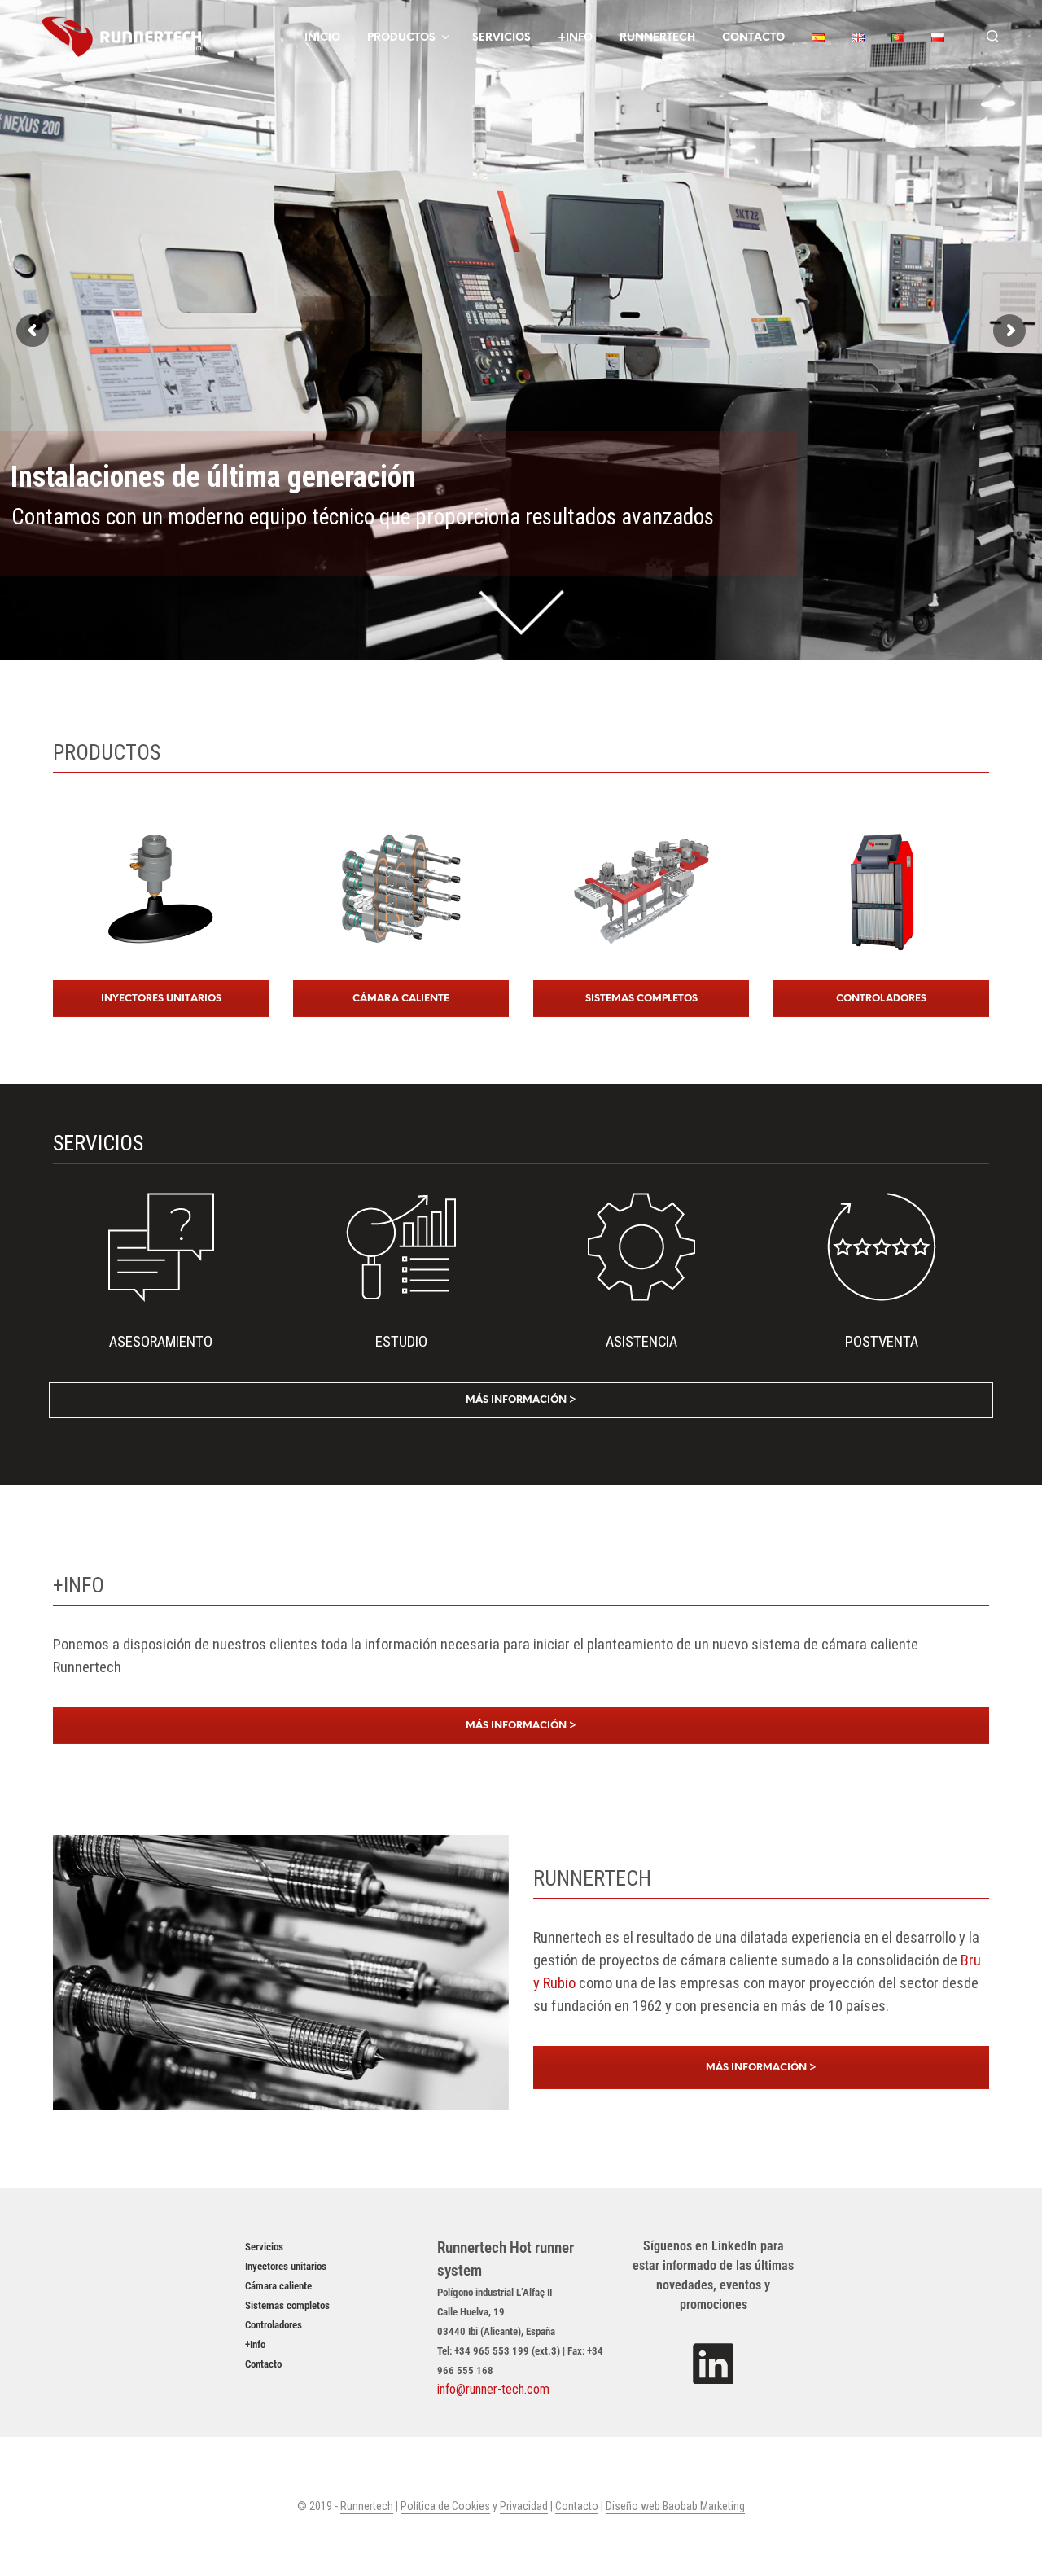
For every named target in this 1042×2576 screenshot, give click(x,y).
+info (575, 38)
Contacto (753, 38)
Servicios (501, 38)
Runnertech (657, 38)
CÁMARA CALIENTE (401, 999)
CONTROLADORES (881, 999)
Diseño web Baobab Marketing (675, 2506)
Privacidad (524, 2506)
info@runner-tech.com (493, 2389)
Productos (401, 38)
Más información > (521, 1400)
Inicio (322, 38)
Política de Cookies (445, 2506)
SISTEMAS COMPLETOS (641, 999)
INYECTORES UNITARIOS (161, 999)
